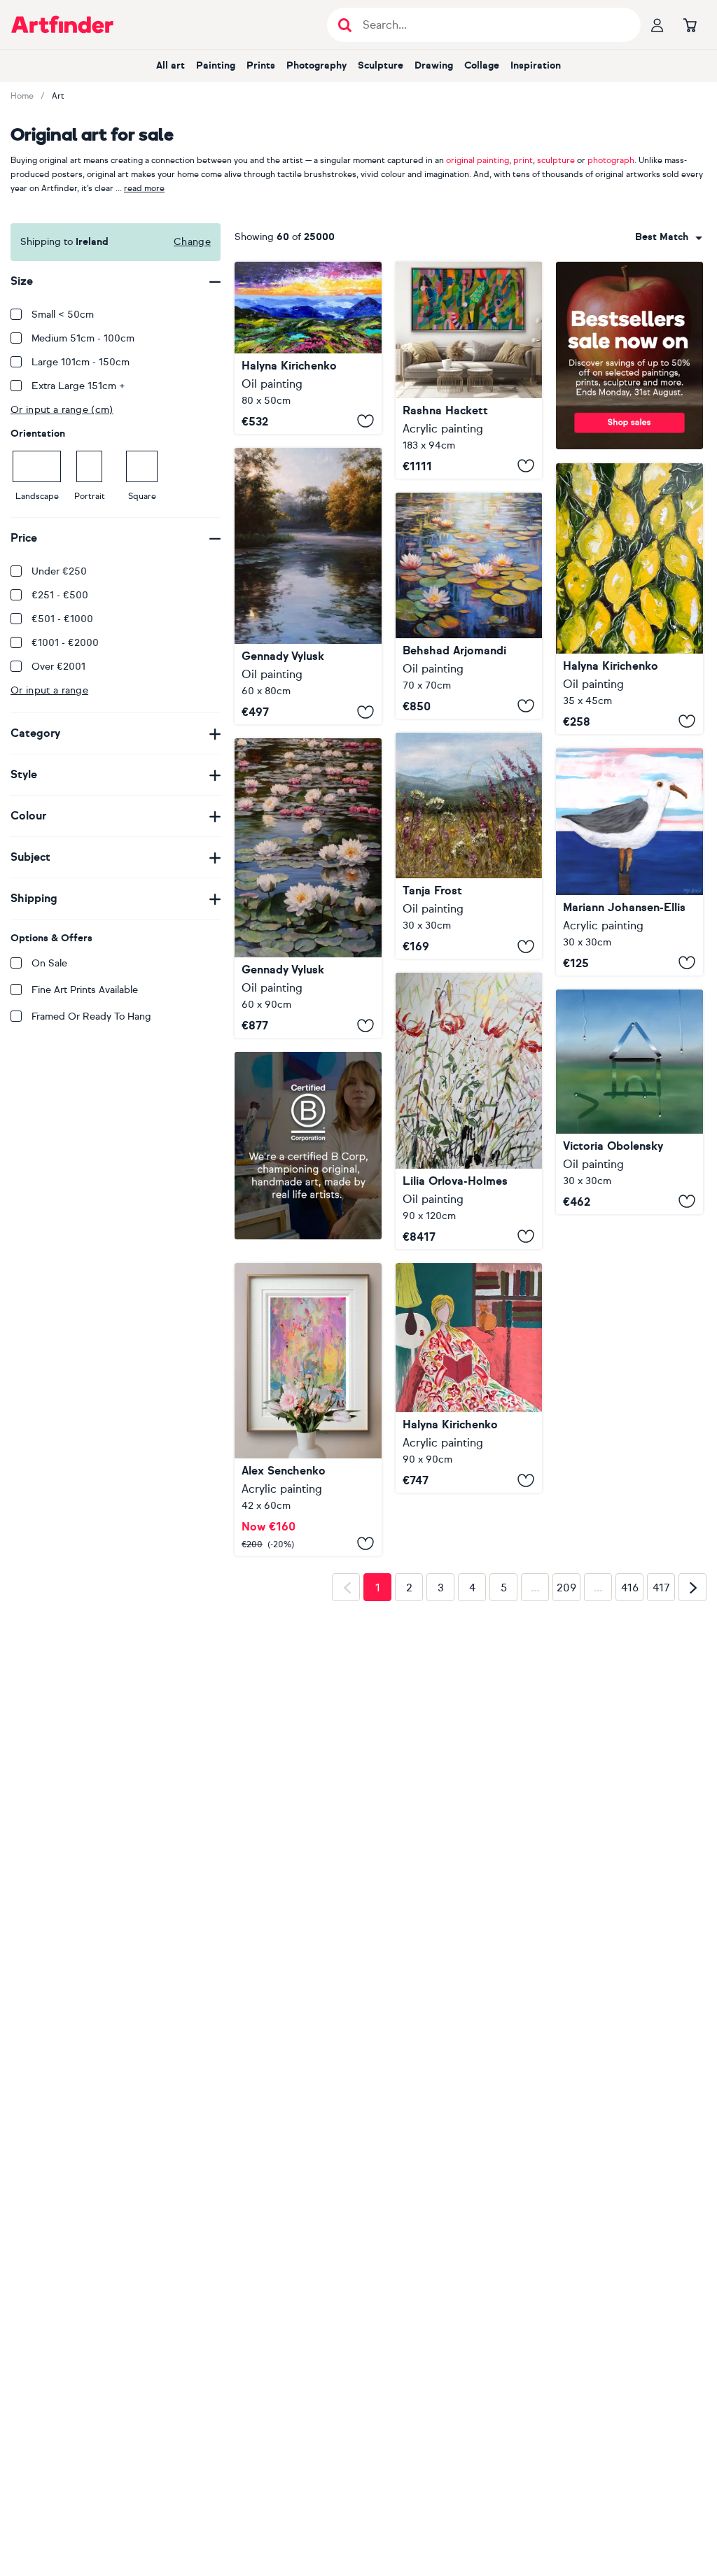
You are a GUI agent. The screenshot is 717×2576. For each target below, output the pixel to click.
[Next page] (692, 1775)
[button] (669, 237)
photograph (611, 160)
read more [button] (144, 188)
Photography (316, 65)
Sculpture (381, 65)
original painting (478, 160)
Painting (216, 65)
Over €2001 (58, 667)
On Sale (49, 963)
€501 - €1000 (62, 619)
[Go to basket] (690, 24)
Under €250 (59, 571)
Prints (261, 65)
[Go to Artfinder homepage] (62, 24)
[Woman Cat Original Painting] (469, 1378)
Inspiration (536, 65)
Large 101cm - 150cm (81, 362)
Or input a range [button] (49, 690)
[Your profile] (657, 24)
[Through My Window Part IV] (629, 1102)
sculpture (556, 160)
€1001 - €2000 (65, 643)
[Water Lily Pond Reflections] (469, 606)
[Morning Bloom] (469, 846)
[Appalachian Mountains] (308, 348)
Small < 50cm (63, 315)
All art (170, 65)
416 (630, 1775)
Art (58, 96)
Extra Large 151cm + (78, 386)
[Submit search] (345, 25)
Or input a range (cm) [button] (62, 410)
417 (661, 1775)
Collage (482, 65)
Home (22, 96)
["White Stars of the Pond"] (308, 888)
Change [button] (192, 242)
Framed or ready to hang (91, 1016)
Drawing (434, 65)
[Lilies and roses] (469, 1111)
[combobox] (669, 237)
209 (566, 1775)
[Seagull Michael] (629, 862)
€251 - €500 (60, 595)
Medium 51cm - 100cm (83, 338)
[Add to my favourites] (366, 421)
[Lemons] (629, 598)
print (523, 160)
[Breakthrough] (469, 370)
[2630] (308, 1400)
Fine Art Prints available (85, 990)
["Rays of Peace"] (308, 586)
